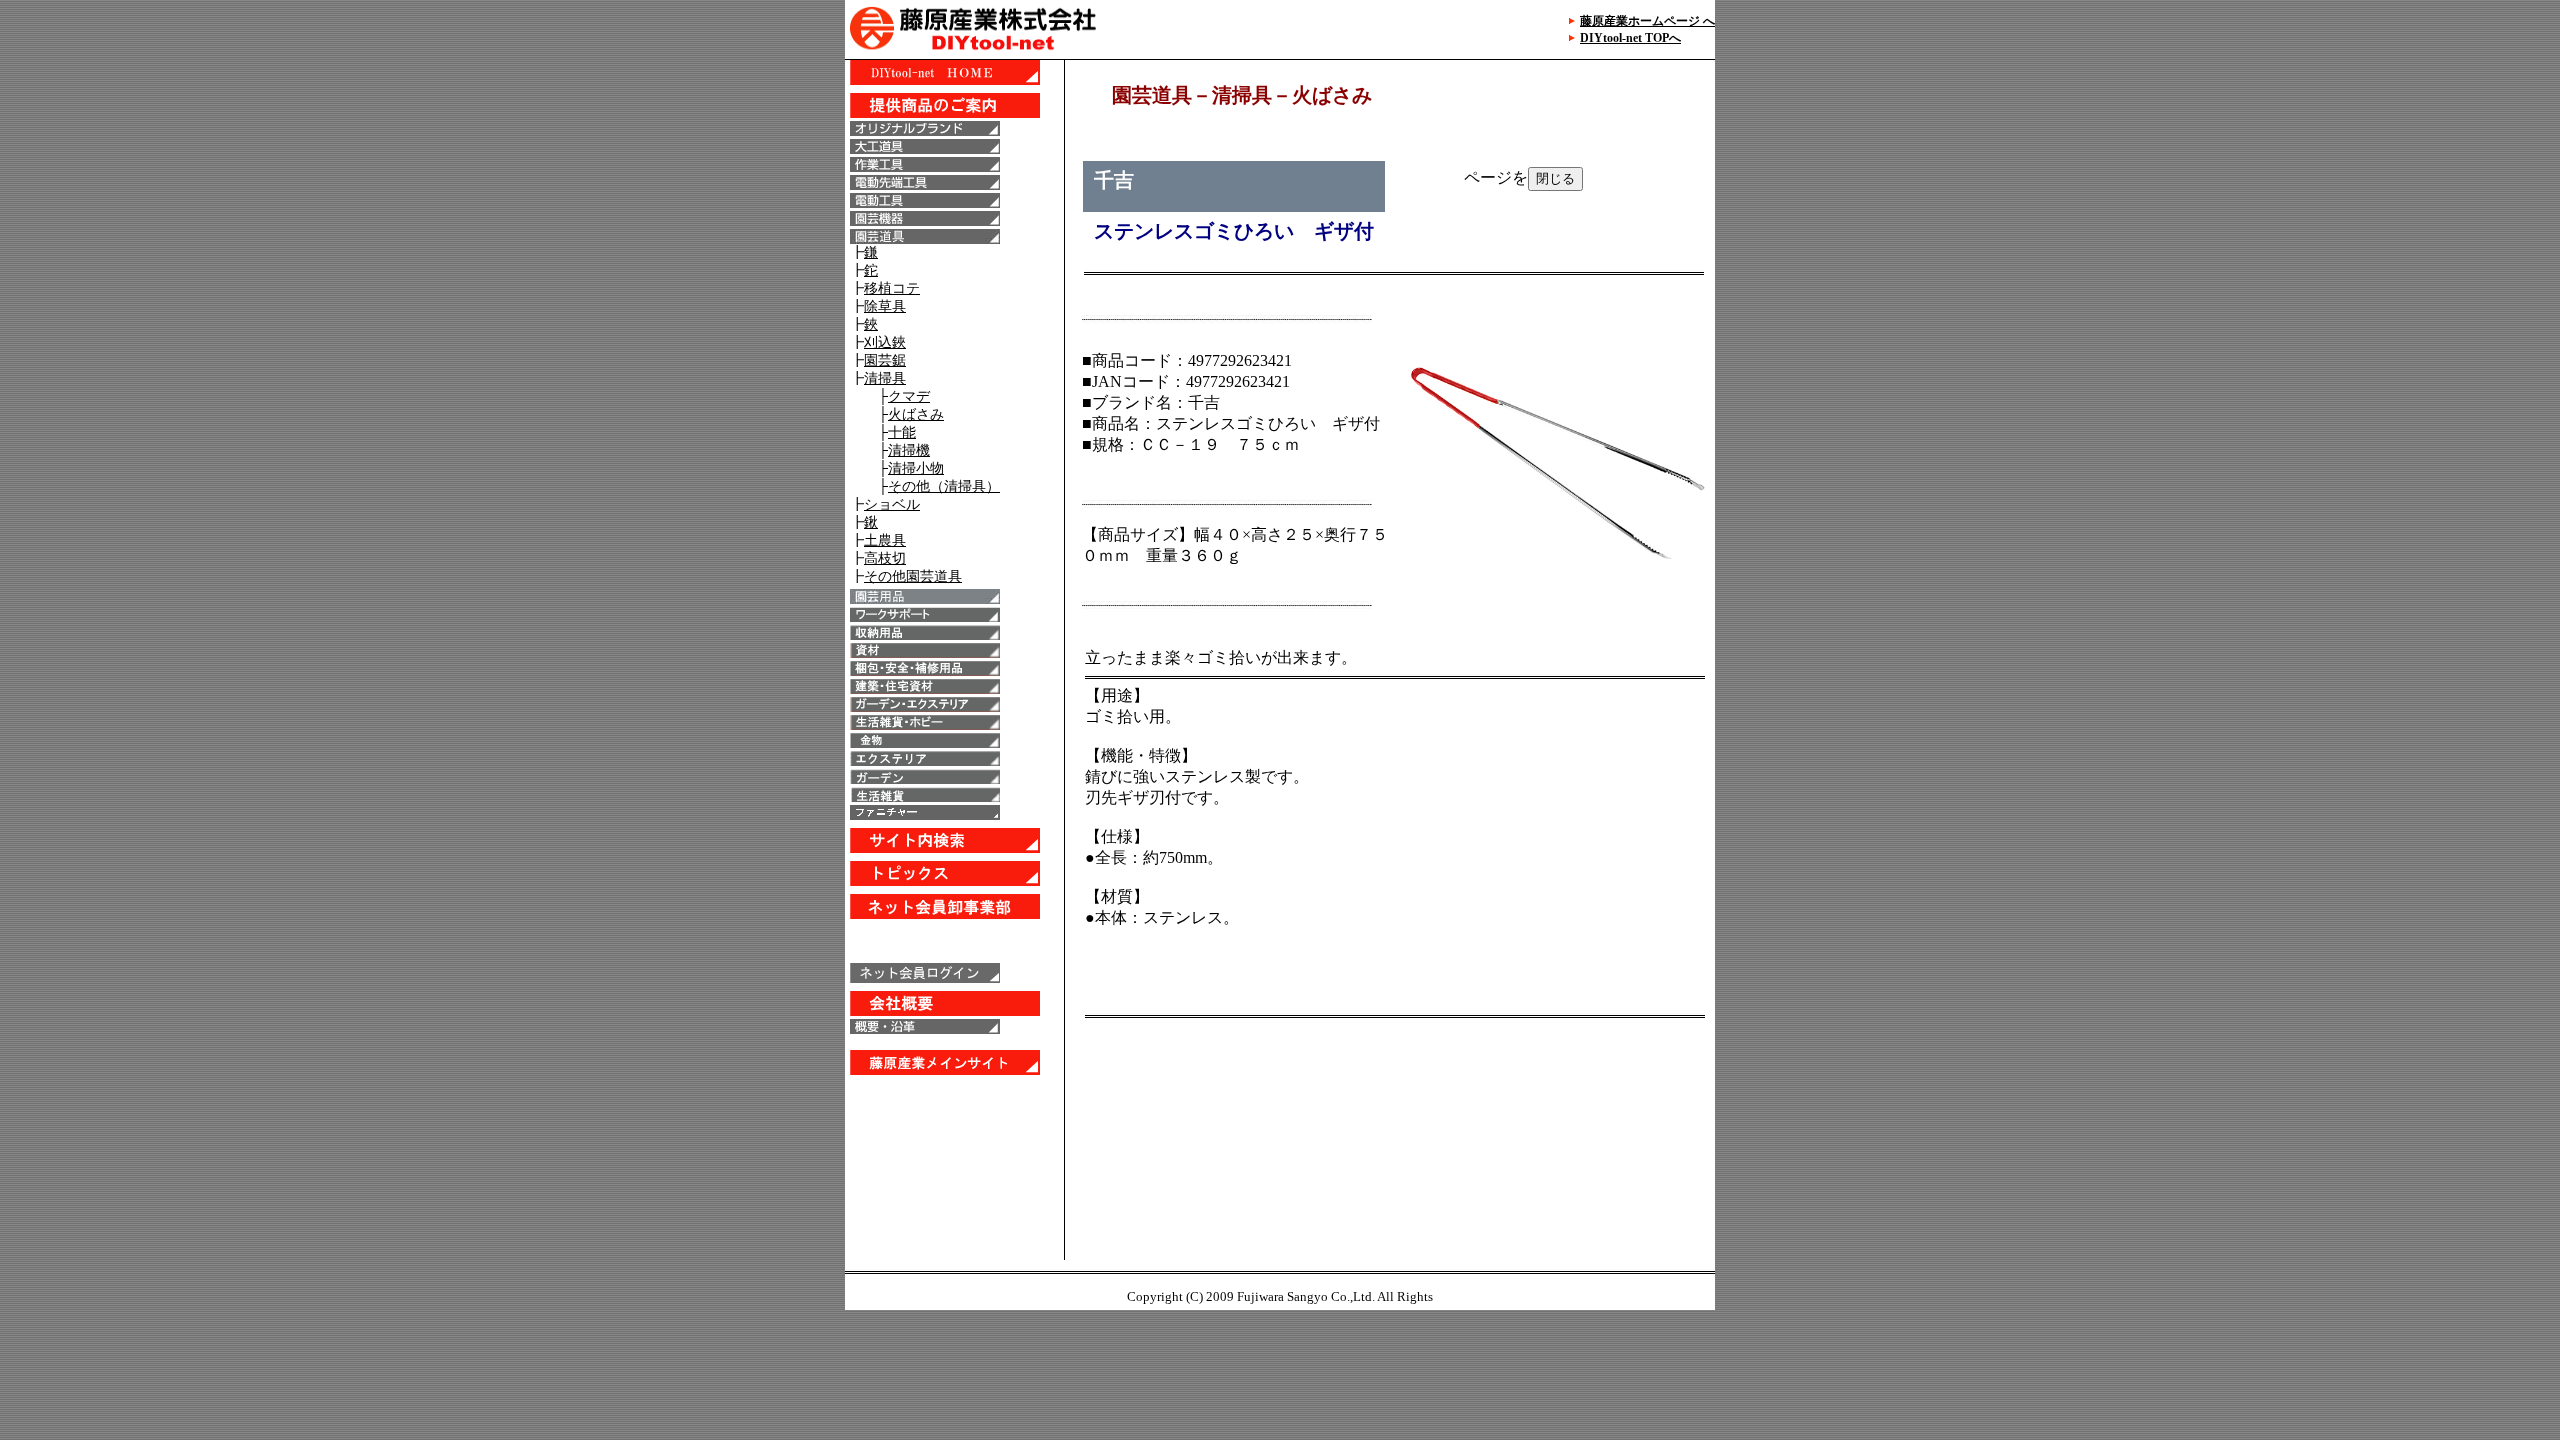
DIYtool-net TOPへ (1630, 38)
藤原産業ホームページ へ (1647, 21)
